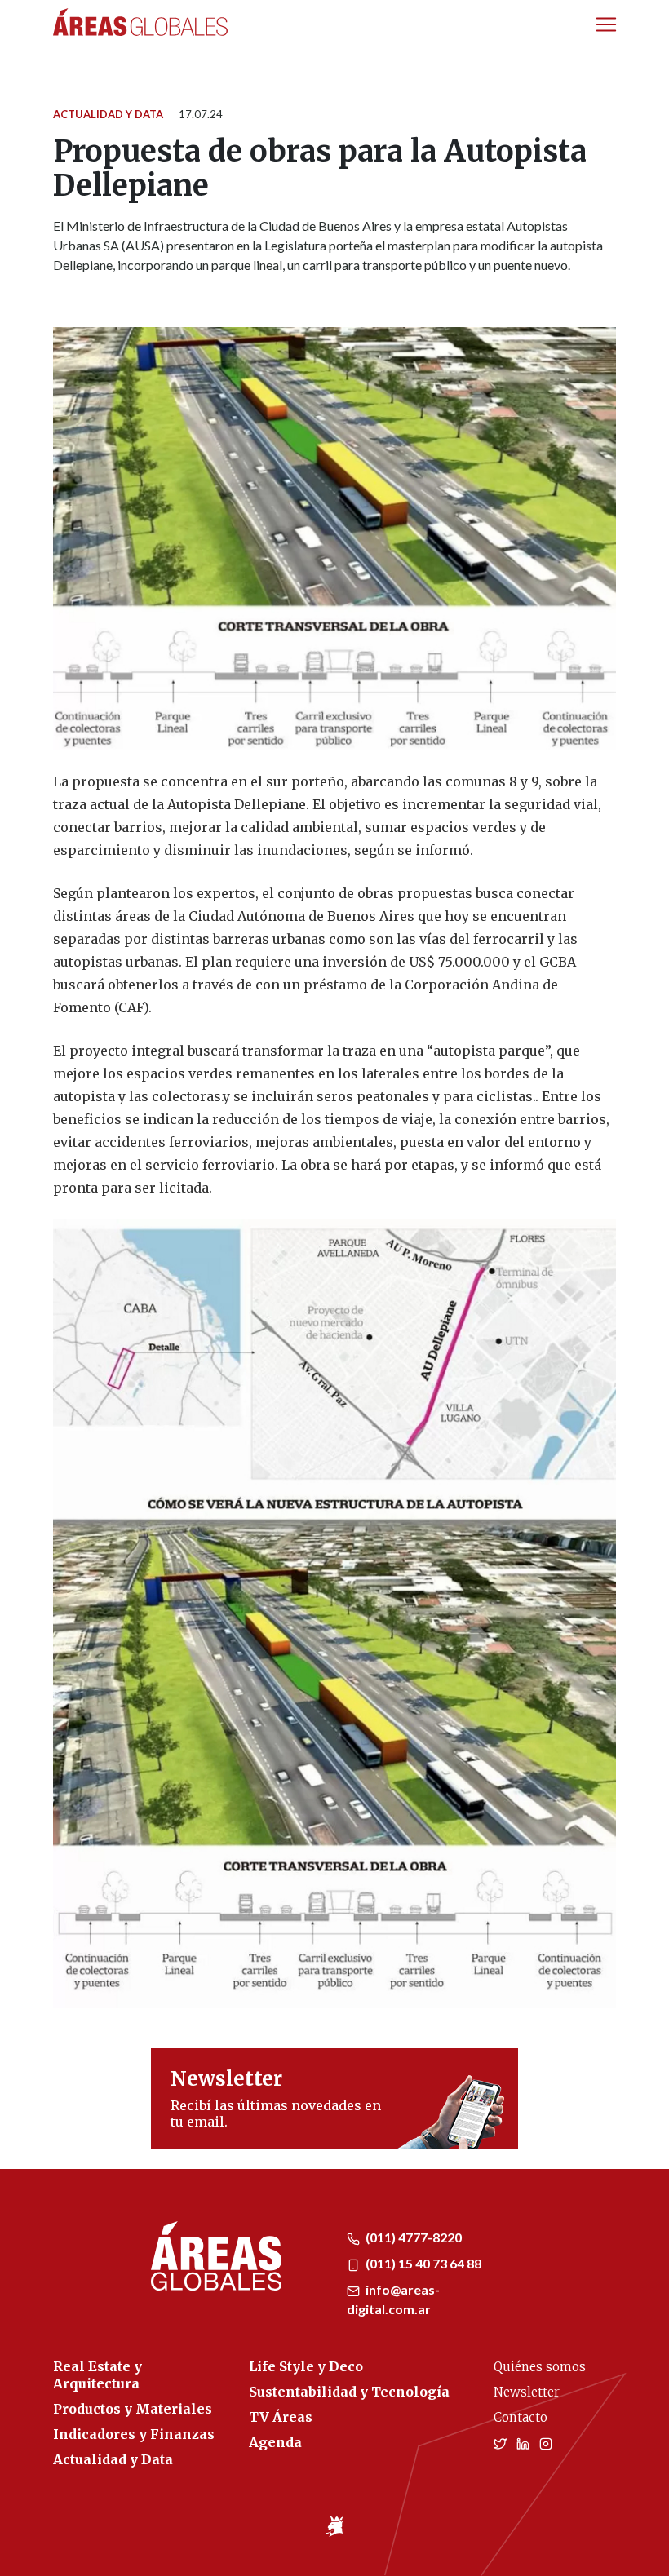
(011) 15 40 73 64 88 (422, 2263)
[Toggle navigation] (606, 24)
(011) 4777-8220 (412, 2237)
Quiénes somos (540, 2367)
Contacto (521, 2417)
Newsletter (527, 2392)
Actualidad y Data (108, 114)
